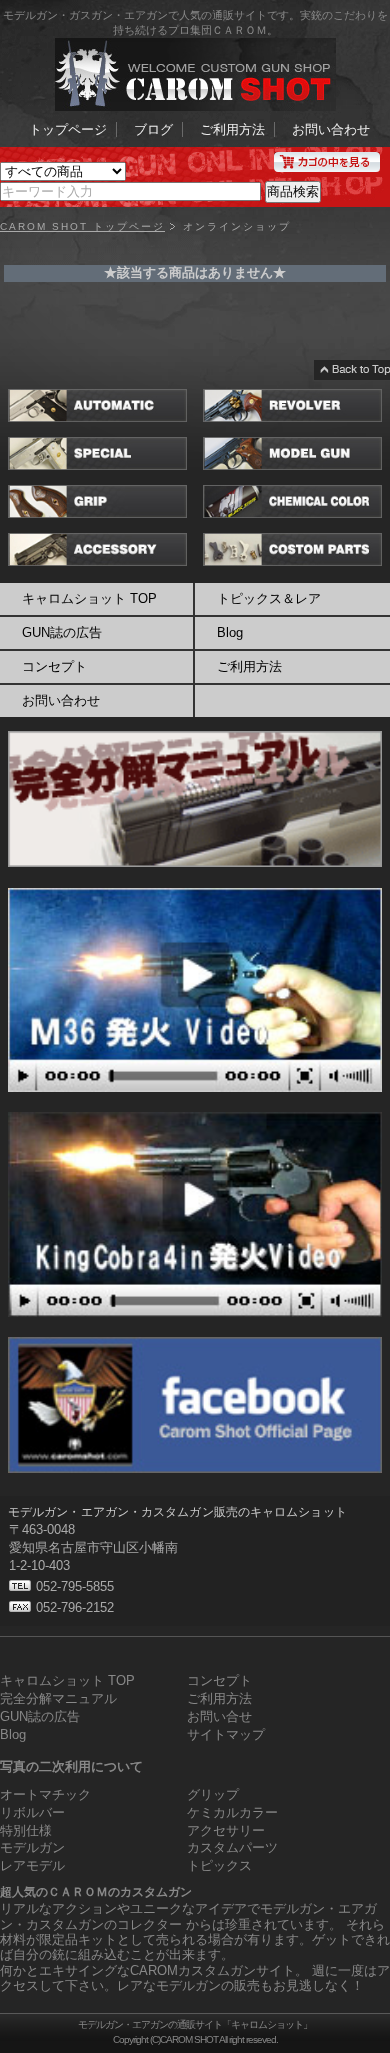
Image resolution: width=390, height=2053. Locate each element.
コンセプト (54, 666)
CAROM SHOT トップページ (82, 227)
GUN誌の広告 (62, 632)
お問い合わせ (331, 129)
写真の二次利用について (71, 1766)
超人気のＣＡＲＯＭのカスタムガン (96, 1892)
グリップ (213, 1794)
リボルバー (32, 1812)
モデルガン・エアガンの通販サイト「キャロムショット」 (195, 2024)
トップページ (68, 129)
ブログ (153, 129)
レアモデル (32, 1865)
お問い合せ (219, 1716)
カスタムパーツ (232, 1847)
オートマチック (45, 1794)
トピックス (219, 1865)
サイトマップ (226, 1734)
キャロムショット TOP (89, 598)
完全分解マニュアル (58, 1698)
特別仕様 (26, 1830)
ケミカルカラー (232, 1812)
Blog (13, 1734)
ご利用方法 (232, 129)
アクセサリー (226, 1830)
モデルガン (32, 1847)
